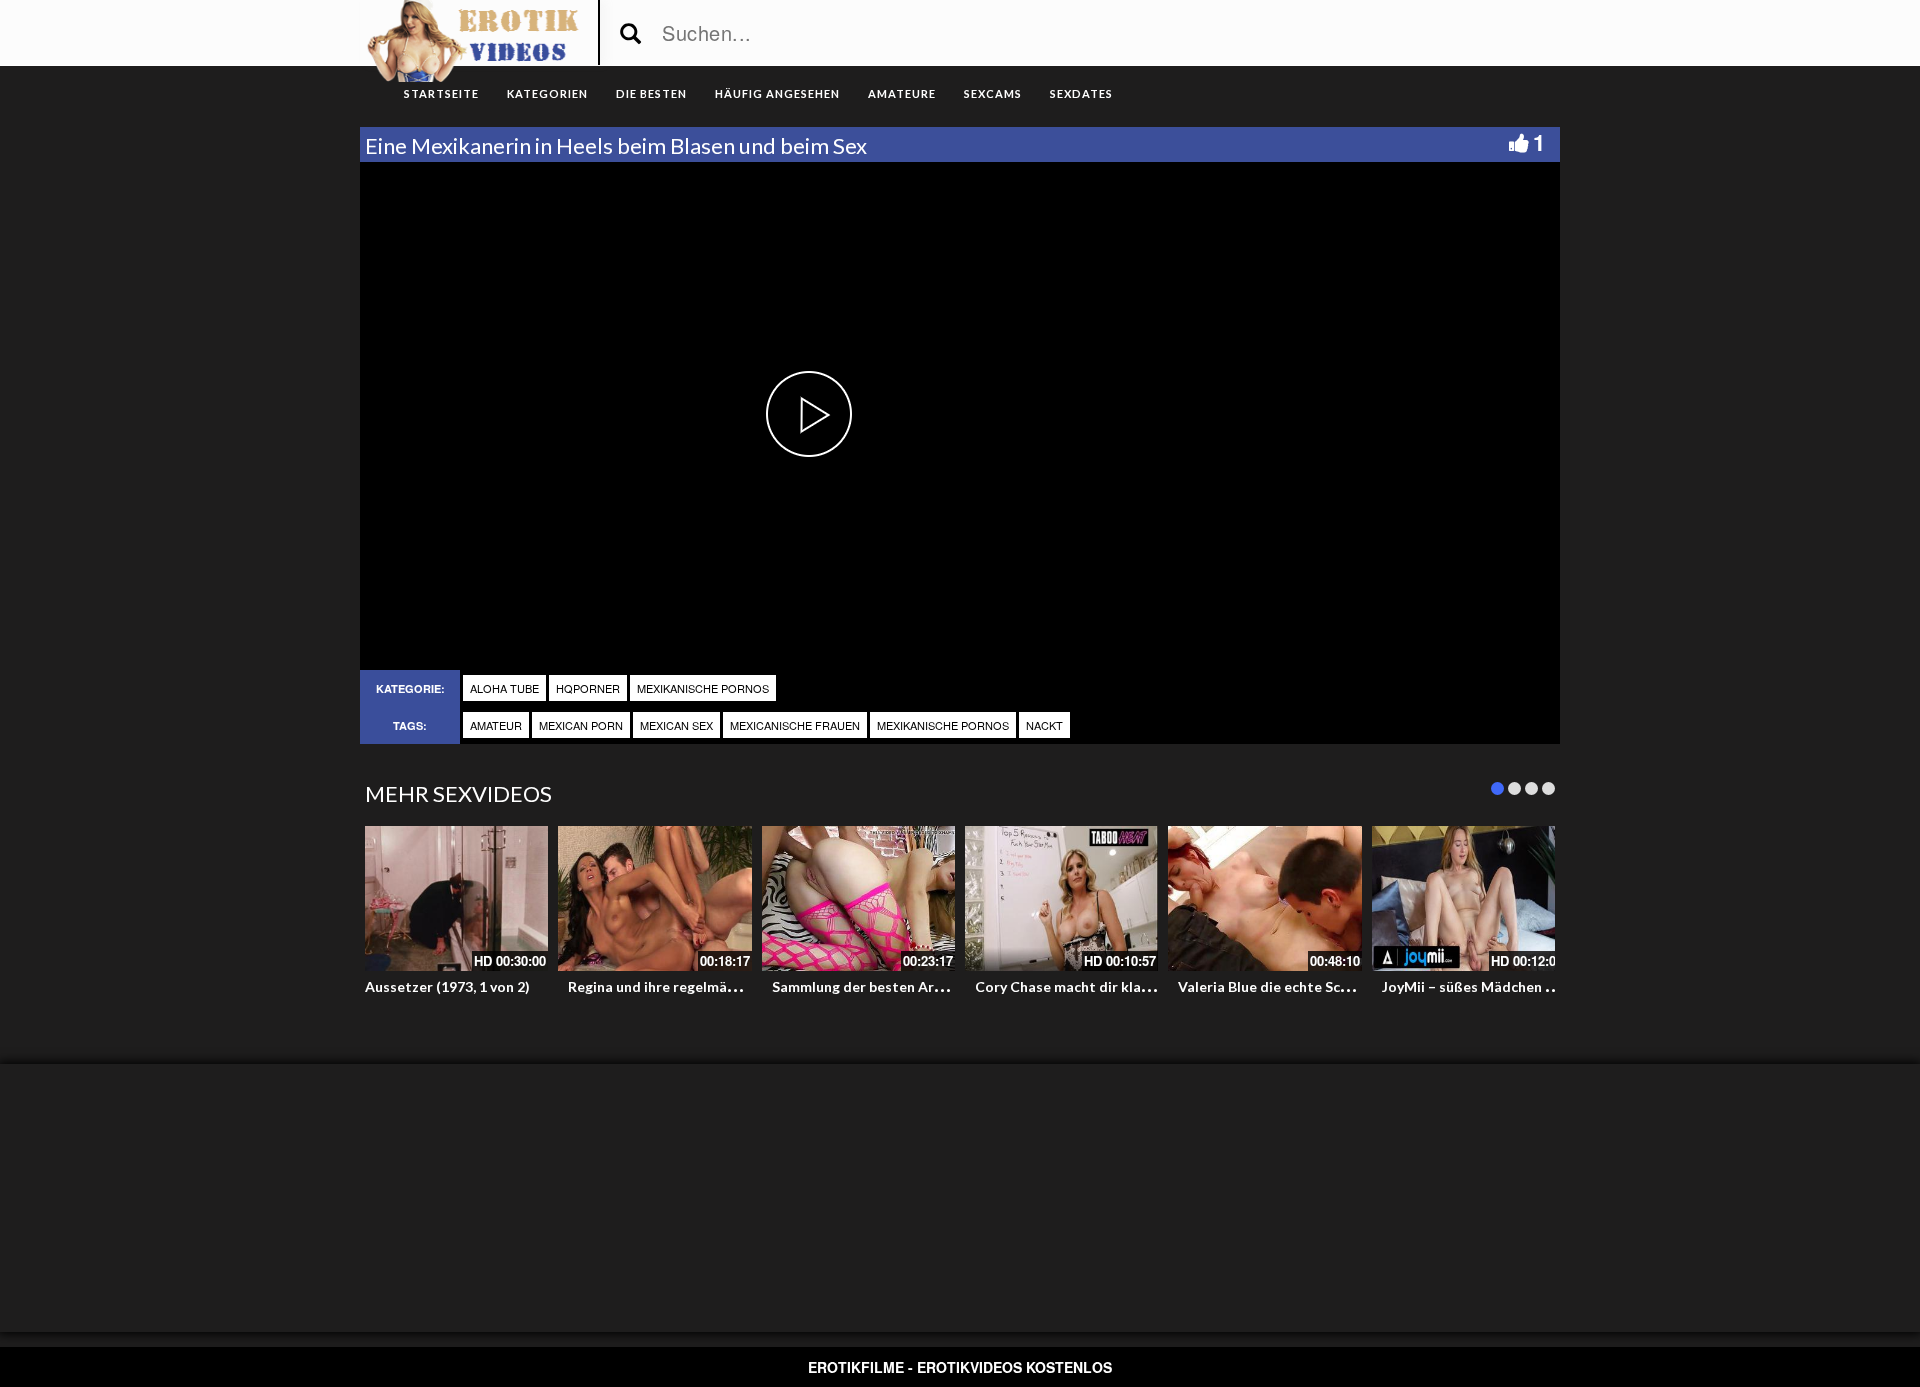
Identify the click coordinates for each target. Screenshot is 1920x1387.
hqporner (588, 688)
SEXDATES (1081, 93)
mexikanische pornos (703, 688)
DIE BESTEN (651, 93)
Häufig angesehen (777, 93)
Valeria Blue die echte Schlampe (1283, 986)
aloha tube (504, 688)
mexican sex (676, 725)
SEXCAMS (993, 93)
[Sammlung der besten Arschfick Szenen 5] (858, 898)
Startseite (441, 93)
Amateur (496, 725)
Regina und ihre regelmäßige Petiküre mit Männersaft (746, 986)
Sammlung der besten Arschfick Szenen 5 (906, 986)
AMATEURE (902, 93)
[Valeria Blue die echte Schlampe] (1264, 898)
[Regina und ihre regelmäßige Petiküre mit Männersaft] (654, 898)
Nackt (1044, 725)
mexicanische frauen (795, 725)
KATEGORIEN (547, 93)
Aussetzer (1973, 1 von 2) (447, 986)
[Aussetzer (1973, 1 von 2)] (451, 898)
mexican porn (581, 725)
